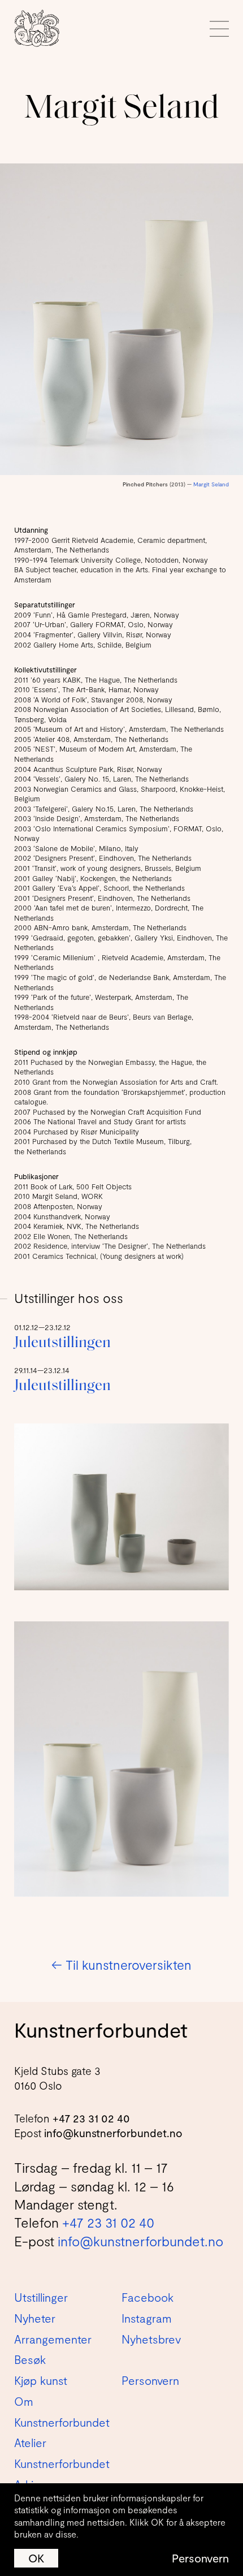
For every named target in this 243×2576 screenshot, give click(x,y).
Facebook (147, 2297)
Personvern (200, 2558)
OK (36, 2558)
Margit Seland (211, 484)
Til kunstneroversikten (121, 1965)
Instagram (147, 2318)
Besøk (30, 2359)
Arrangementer (53, 2339)
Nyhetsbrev (151, 2339)
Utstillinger (41, 2297)
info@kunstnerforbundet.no (113, 2133)
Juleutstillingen (62, 1343)
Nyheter (35, 2318)
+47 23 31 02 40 (91, 2118)
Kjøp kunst (41, 2380)
